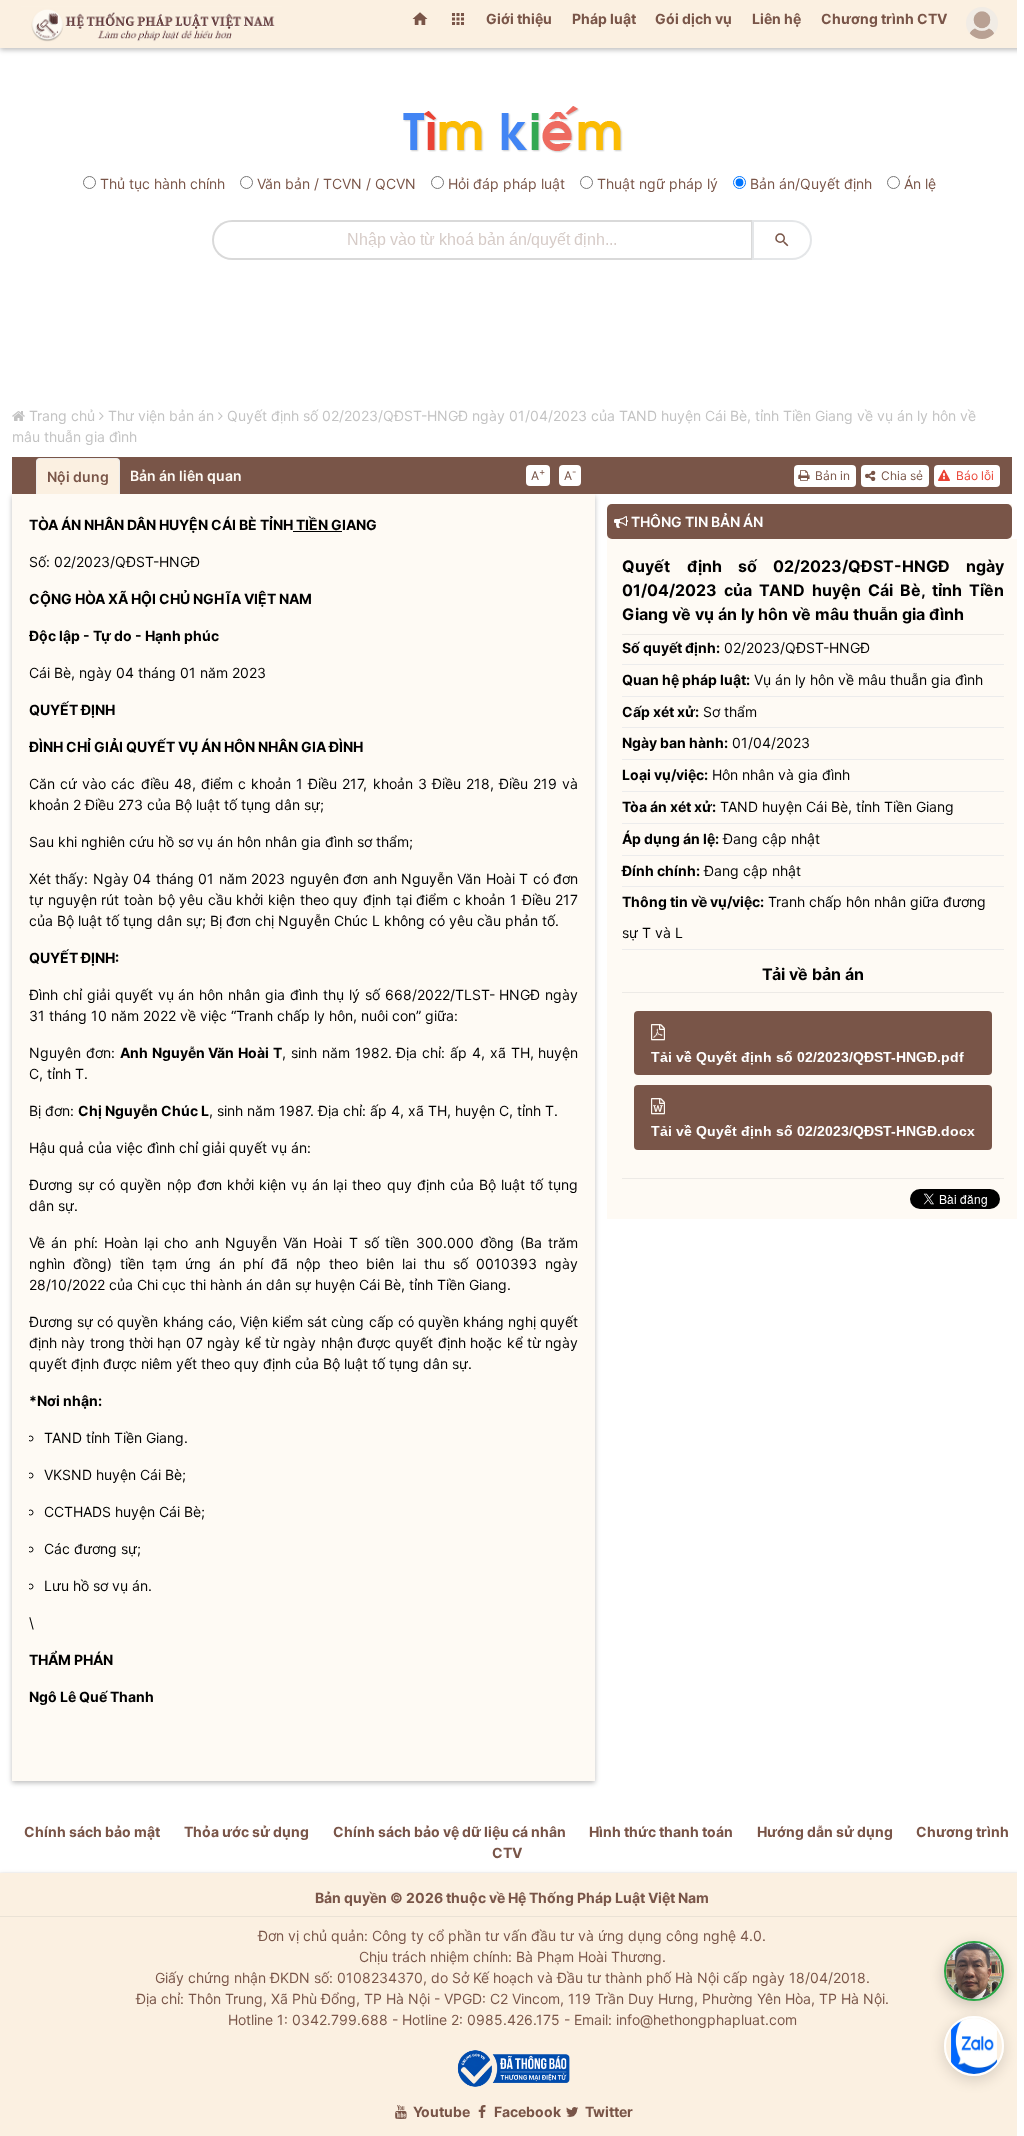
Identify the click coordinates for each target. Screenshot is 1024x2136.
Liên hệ (776, 18)
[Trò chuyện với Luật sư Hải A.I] (974, 1971)
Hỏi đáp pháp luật (506, 183)
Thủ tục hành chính (162, 183)
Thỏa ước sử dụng (246, 1831)
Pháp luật (604, 18)
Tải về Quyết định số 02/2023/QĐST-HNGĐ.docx (813, 1131)
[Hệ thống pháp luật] (149, 24)
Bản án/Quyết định (811, 183)
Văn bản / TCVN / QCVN (336, 183)
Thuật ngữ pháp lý (657, 183)
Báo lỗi (973, 475)
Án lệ (920, 183)
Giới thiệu (519, 18)
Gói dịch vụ (693, 18)
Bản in (831, 475)
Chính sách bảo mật (92, 1831)
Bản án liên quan (186, 475)
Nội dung (78, 476)
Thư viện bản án (161, 415)
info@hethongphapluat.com (706, 2019)
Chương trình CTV (884, 18)
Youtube (440, 2111)
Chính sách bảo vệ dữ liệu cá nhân (449, 1831)
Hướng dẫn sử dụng (825, 1831)
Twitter (607, 2111)
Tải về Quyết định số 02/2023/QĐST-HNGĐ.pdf (807, 1057)
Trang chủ (62, 415)
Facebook (526, 2111)
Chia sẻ (900, 475)
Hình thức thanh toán (661, 1831)
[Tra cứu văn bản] (512, 130)
